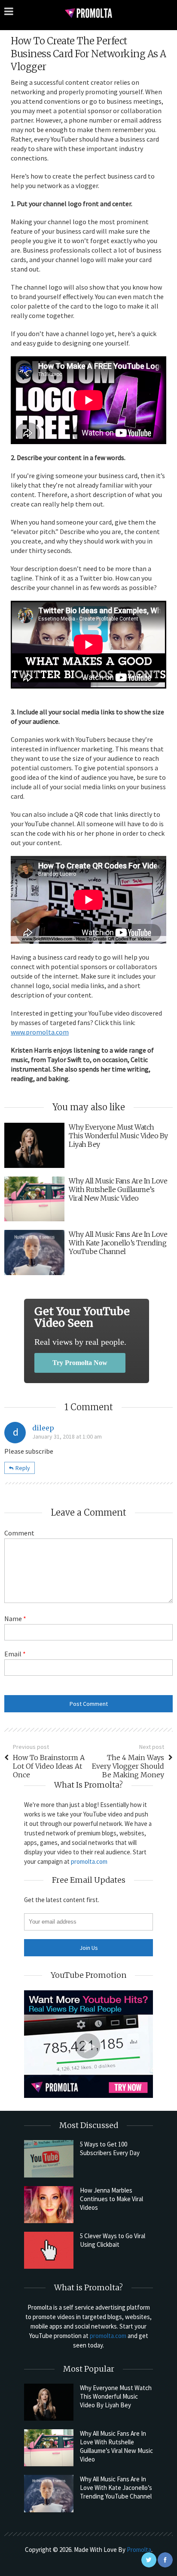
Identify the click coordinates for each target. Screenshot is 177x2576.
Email (15, 1654)
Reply (23, 1468)
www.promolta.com (40, 1032)
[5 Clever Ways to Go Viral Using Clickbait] (49, 2250)
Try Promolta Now (80, 1363)
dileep (43, 1428)
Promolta (139, 2550)
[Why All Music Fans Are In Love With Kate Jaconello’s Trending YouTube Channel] (49, 2493)
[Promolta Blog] (88, 13)
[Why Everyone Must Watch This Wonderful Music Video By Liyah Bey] (49, 2402)
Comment (19, 1533)
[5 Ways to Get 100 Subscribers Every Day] (49, 2159)
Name (15, 1618)
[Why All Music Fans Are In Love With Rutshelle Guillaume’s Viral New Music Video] (49, 2448)
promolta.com (89, 1861)
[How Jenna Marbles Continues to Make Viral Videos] (49, 2205)
